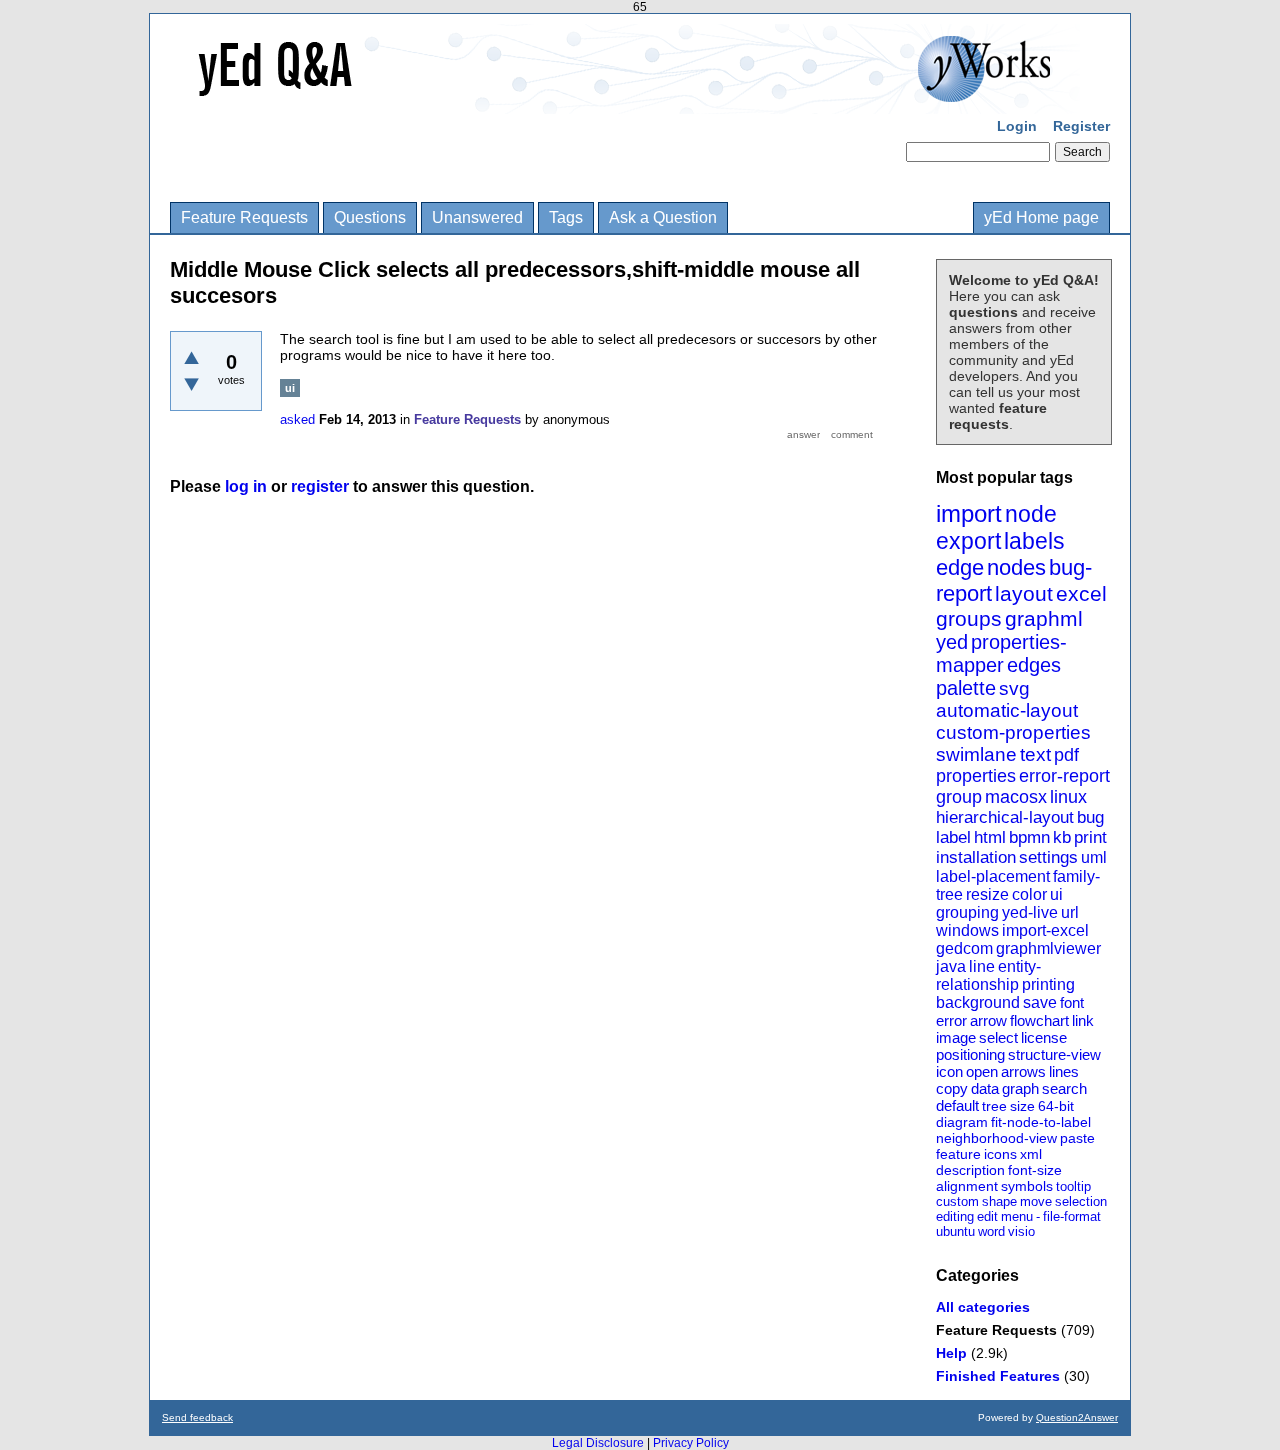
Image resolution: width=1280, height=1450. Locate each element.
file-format (1072, 1216)
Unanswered (477, 217)
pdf (1066, 755)
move (1036, 1201)
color (1029, 894)
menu (1017, 1216)
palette (966, 688)
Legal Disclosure (598, 1443)
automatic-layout (1007, 710)
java (951, 966)
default (957, 1105)
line (982, 966)
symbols (1027, 1186)
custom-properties (1013, 732)
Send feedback (197, 1417)
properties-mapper (1001, 653)
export (968, 541)
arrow (988, 1020)
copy (952, 1088)
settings (1048, 857)
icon (949, 1071)
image (956, 1037)
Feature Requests (244, 217)
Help (951, 1353)
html (990, 837)
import (969, 513)
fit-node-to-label (1041, 1122)
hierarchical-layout (1005, 817)
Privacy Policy (691, 1443)
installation (976, 857)
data (985, 1088)
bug (1090, 817)
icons (1000, 1154)
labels (1034, 541)
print (1090, 837)
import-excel (1045, 930)
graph (1020, 1088)
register (320, 486)
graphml (1044, 618)
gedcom (964, 948)
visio (1021, 1231)
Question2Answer (1077, 1417)
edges (1034, 665)
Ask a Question (663, 217)
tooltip (1073, 1186)
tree (994, 1106)
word (991, 1231)
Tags (566, 217)
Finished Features (998, 1376)
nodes (1016, 567)
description (970, 1170)
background (978, 1002)
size (1022, 1106)
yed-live (1030, 912)
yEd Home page (1041, 217)
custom (957, 1201)
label (953, 837)
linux (1068, 797)
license (1044, 1037)
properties (976, 776)
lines (1064, 1071)
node (1031, 514)
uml (1094, 857)
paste (1077, 1138)
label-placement (993, 876)
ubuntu (955, 1231)
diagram (962, 1122)
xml (1031, 1154)
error (951, 1020)
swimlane (976, 754)
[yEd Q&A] (625, 100)
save (1040, 1002)
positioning (970, 1054)
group (959, 797)
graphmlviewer (1048, 948)
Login (1017, 126)
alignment (967, 1186)
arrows (1023, 1071)
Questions (370, 217)
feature (958, 1154)
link (1083, 1020)
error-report (1064, 776)
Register (1081, 126)
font (1072, 1002)
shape (999, 1201)
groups (969, 618)
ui (1056, 894)
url (1070, 912)
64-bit (1056, 1106)
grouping (967, 912)
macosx (1016, 797)
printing (1048, 984)
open (982, 1071)
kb (1062, 837)
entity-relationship (988, 975)
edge (960, 567)
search (1064, 1088)
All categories (983, 1307)
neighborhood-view (996, 1138)
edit (987, 1216)
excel (1081, 593)
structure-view (1054, 1054)
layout (1024, 593)
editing (955, 1216)
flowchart (1039, 1020)
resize (987, 894)
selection (1081, 1201)
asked (297, 419)
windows (967, 930)
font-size (1035, 1170)
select (998, 1037)
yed (952, 642)
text (1035, 754)
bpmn (1029, 837)
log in (246, 486)
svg (1014, 688)
